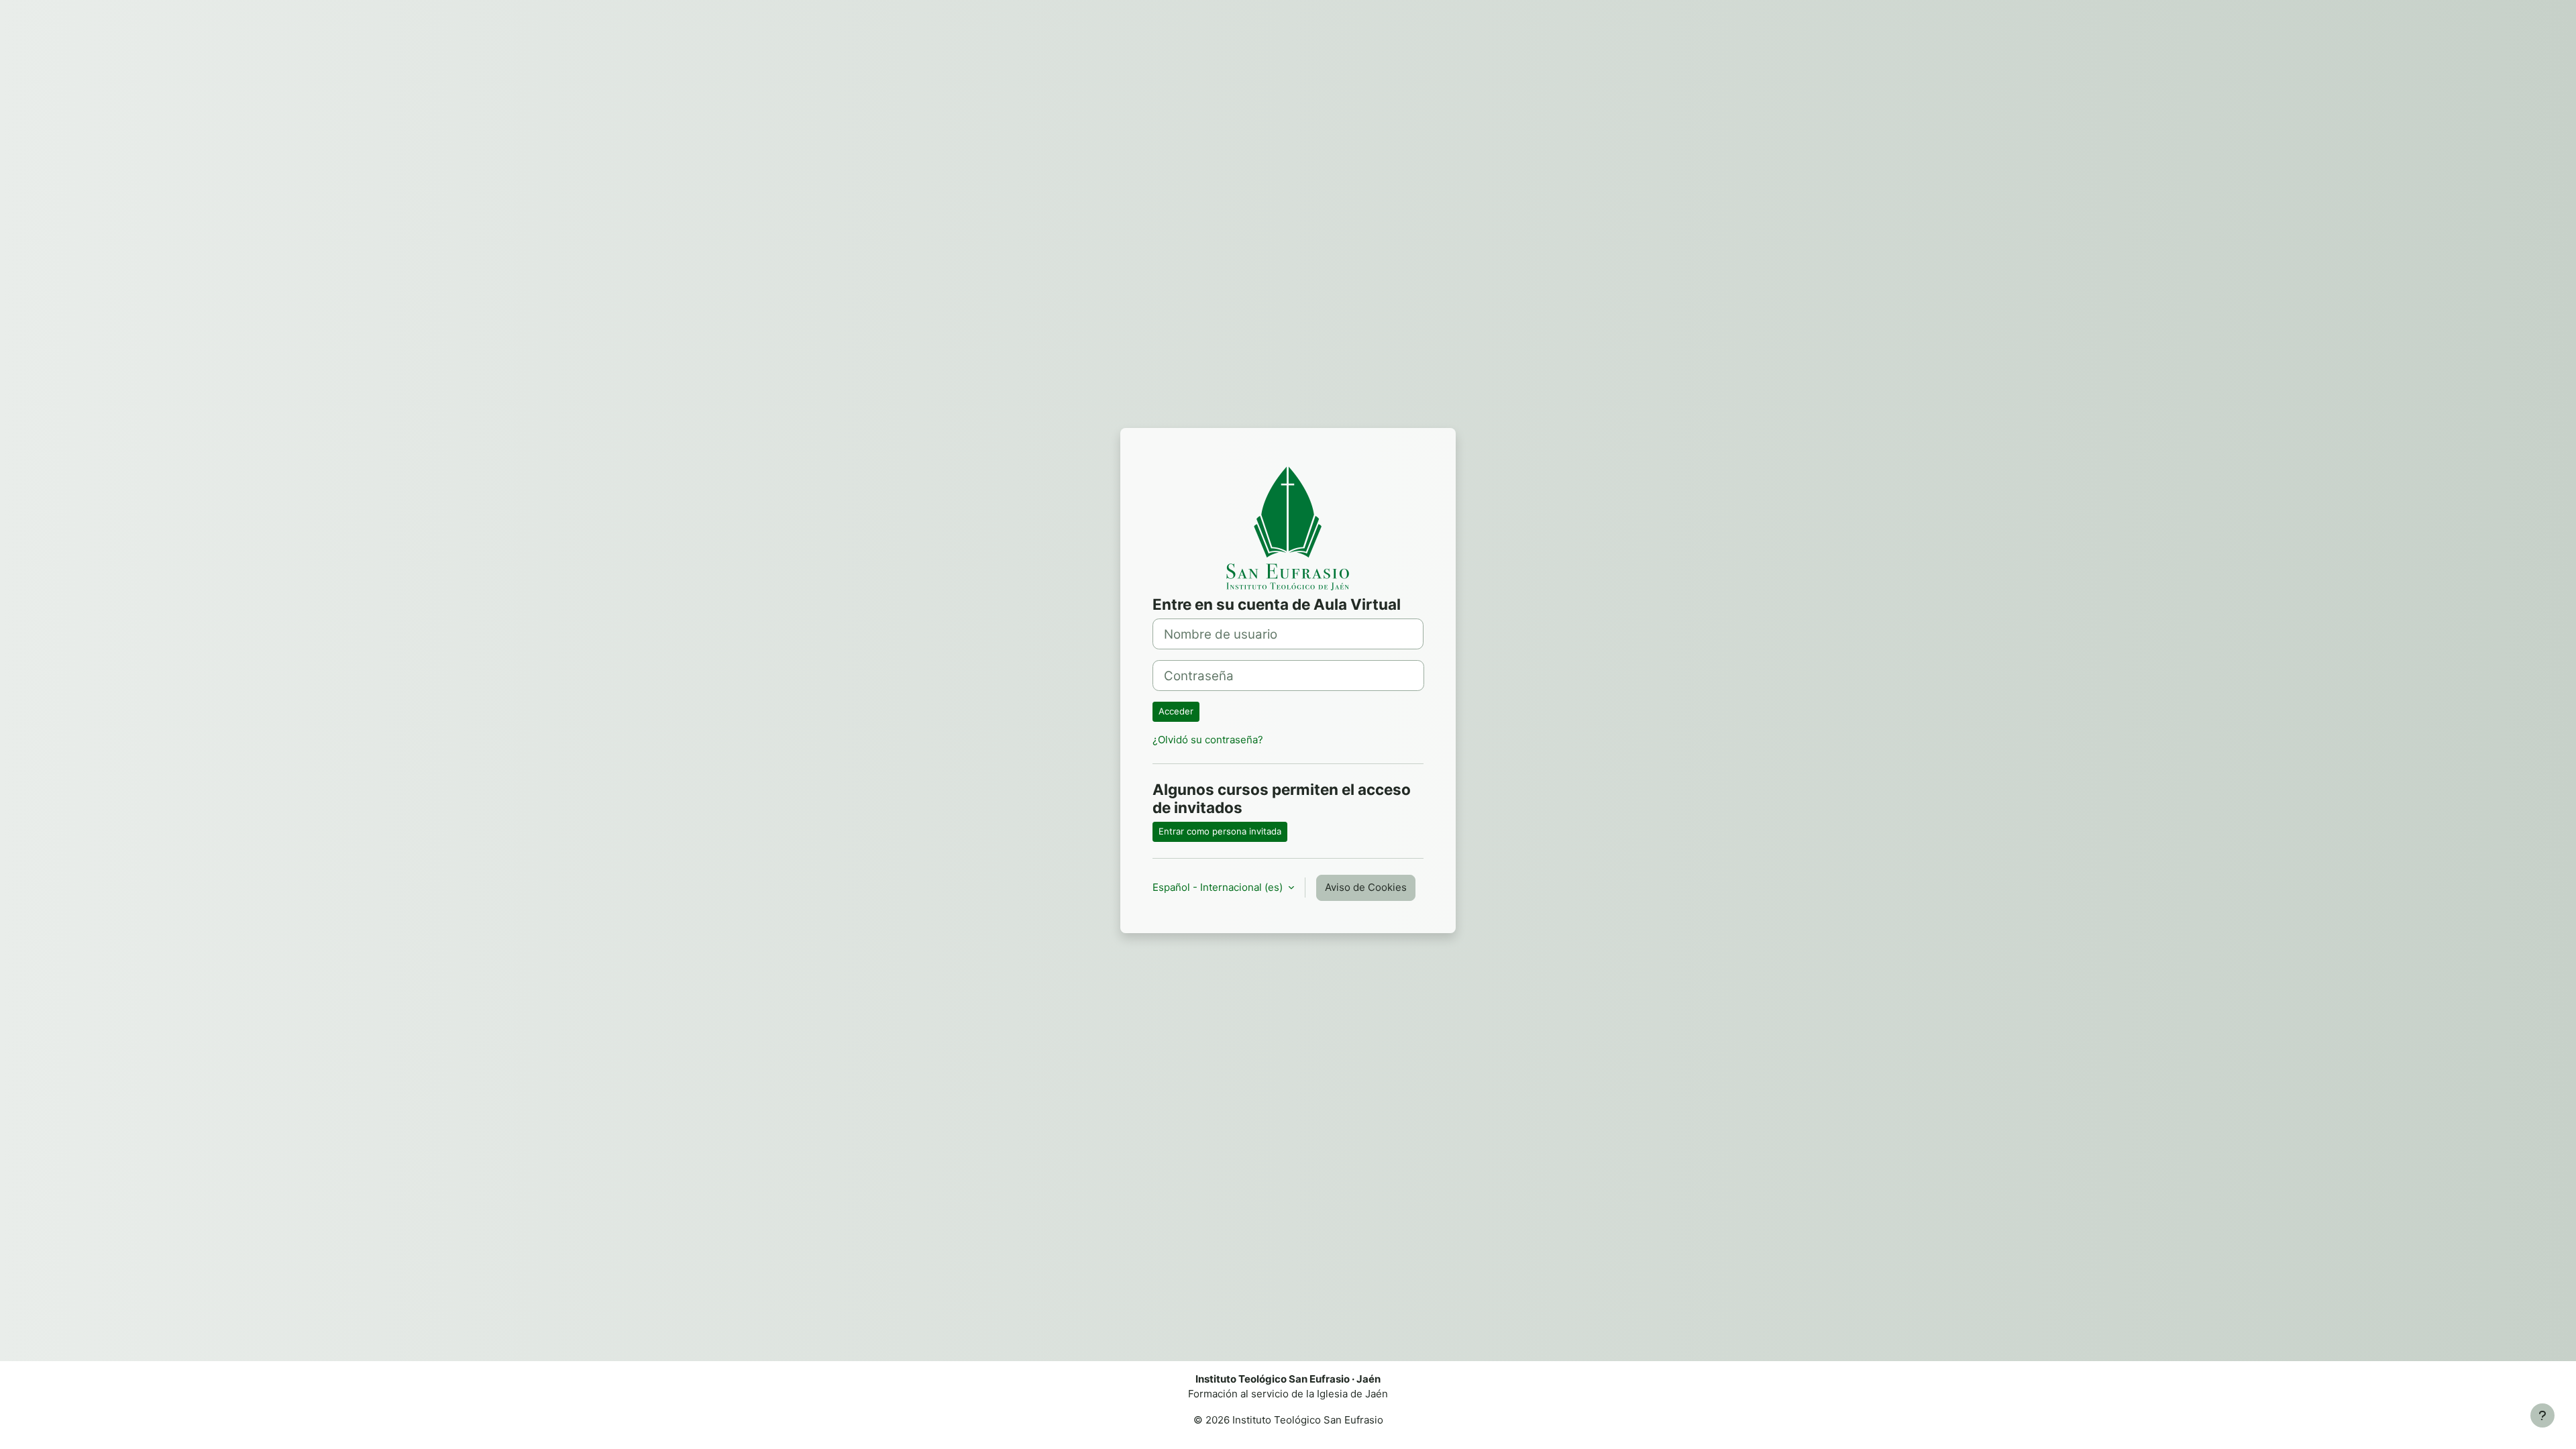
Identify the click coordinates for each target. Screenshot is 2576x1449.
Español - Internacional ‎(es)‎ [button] (1219, 887)
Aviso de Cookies (1366, 887)
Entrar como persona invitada (1220, 831)
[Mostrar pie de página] (2542, 1415)
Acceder (1176, 711)
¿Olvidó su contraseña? (1208, 740)
